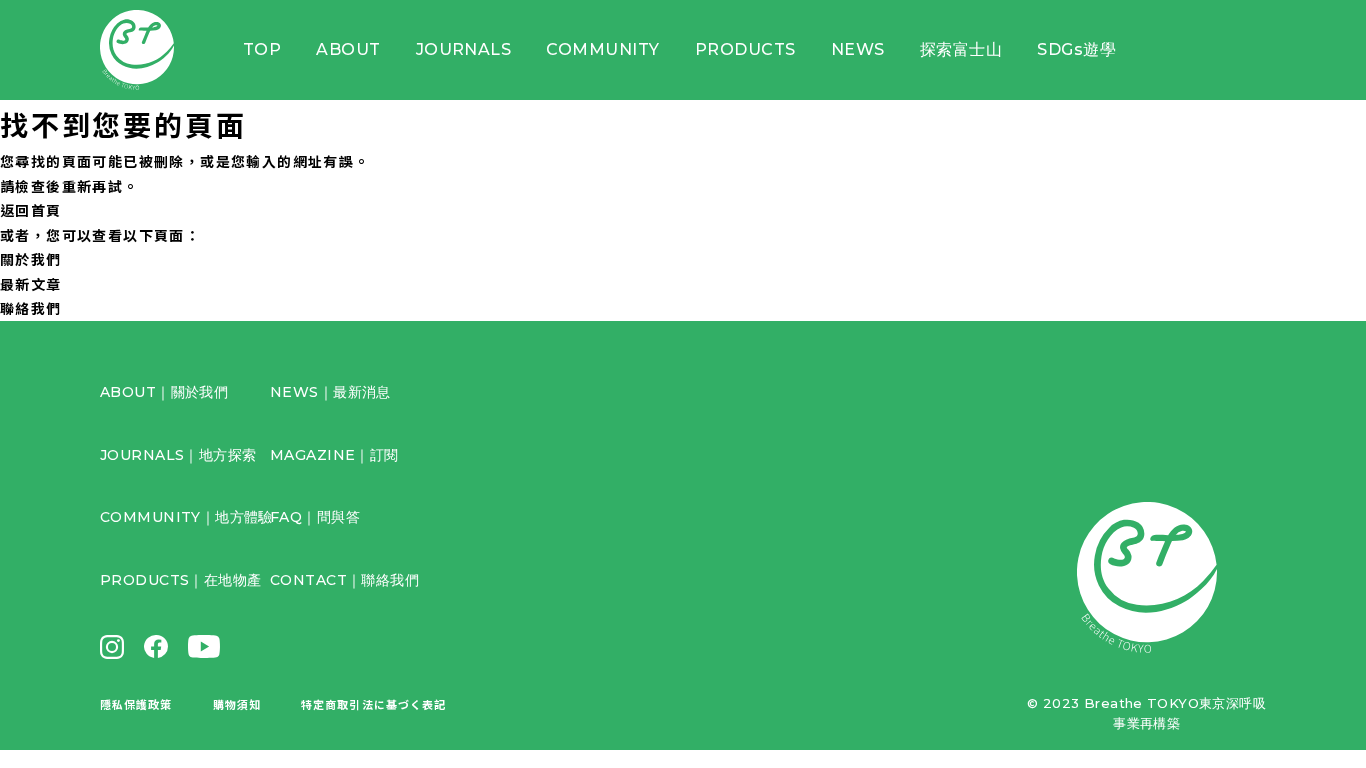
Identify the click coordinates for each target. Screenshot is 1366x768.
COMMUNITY (602, 49)
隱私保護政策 (136, 704)
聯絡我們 (31, 308)
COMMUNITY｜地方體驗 (186, 517)
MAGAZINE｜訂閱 (334, 455)
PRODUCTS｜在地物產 (180, 580)
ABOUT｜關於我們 (164, 392)
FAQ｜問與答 (315, 517)
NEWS (858, 49)
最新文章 (31, 284)
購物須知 (237, 704)
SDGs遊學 (1076, 49)
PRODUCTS (745, 49)
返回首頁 (31, 210)
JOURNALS (464, 49)
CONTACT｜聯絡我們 (344, 580)
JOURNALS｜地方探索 (178, 455)
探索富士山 (961, 49)
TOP (262, 49)
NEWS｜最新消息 (330, 392)
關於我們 (31, 259)
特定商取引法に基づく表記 (373, 704)
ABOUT (348, 49)
